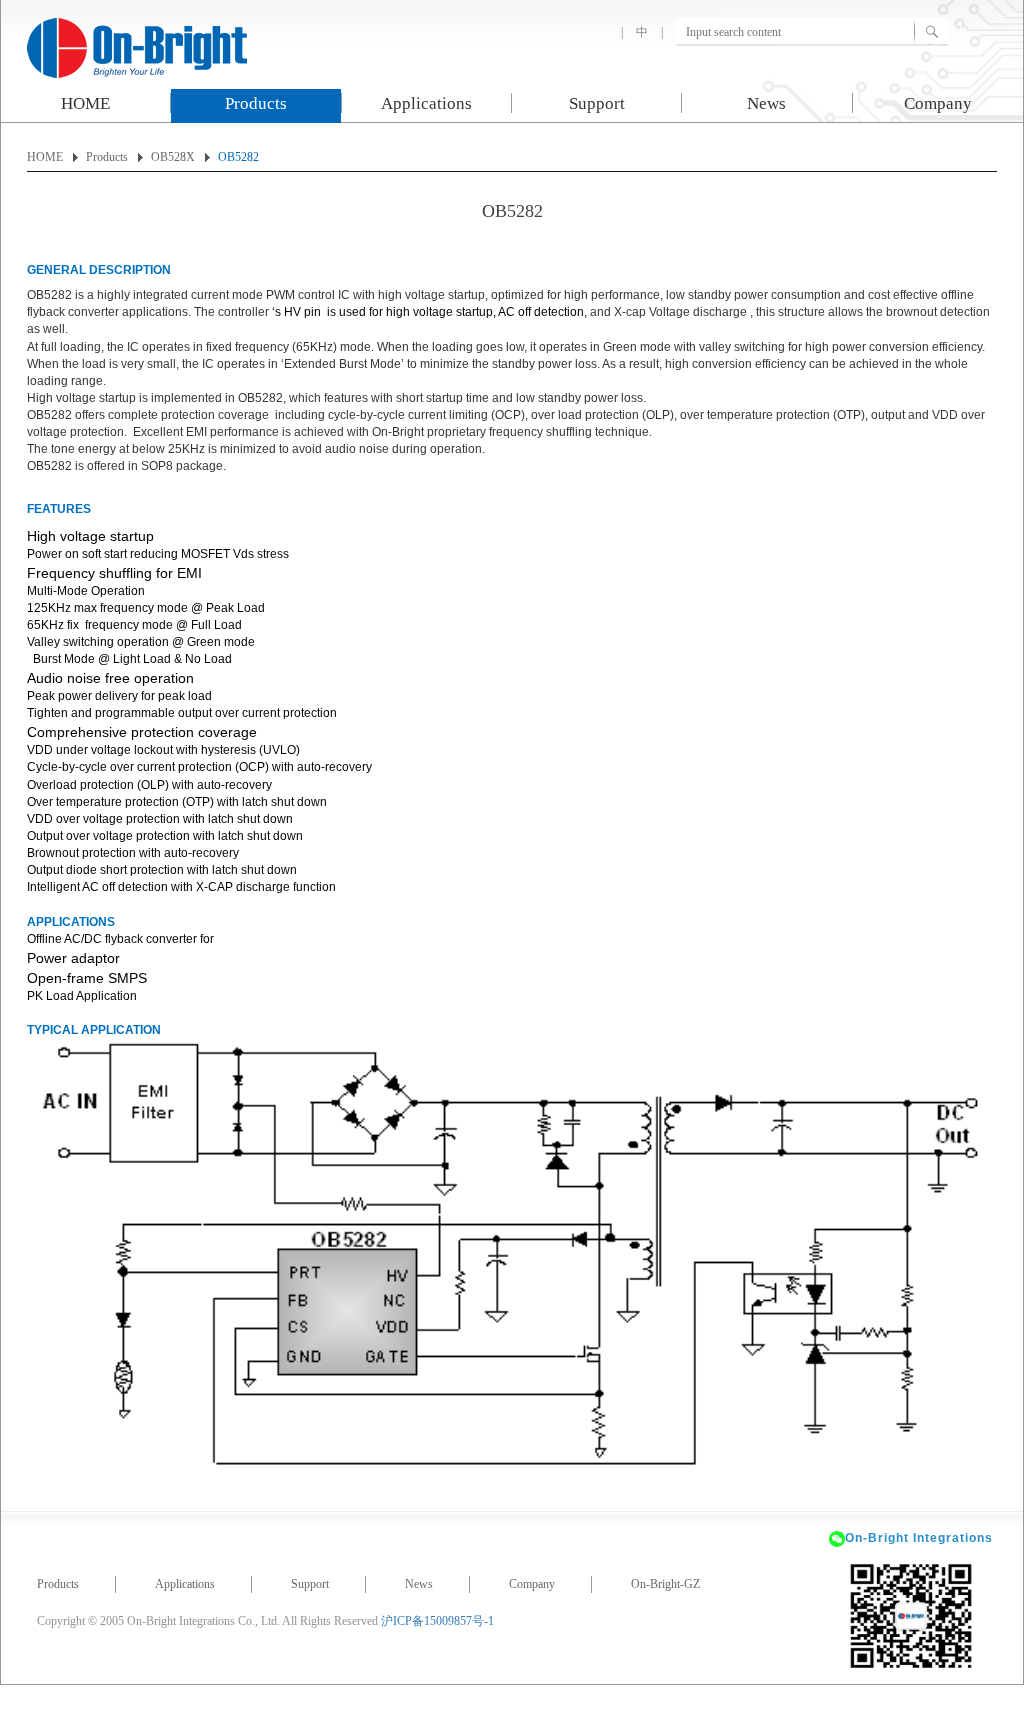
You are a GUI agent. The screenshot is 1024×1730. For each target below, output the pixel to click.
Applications (426, 103)
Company (938, 103)
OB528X (173, 157)
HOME (85, 103)
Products (256, 103)
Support (597, 103)
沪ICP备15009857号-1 (437, 1621)
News (766, 103)
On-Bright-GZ (665, 1584)
